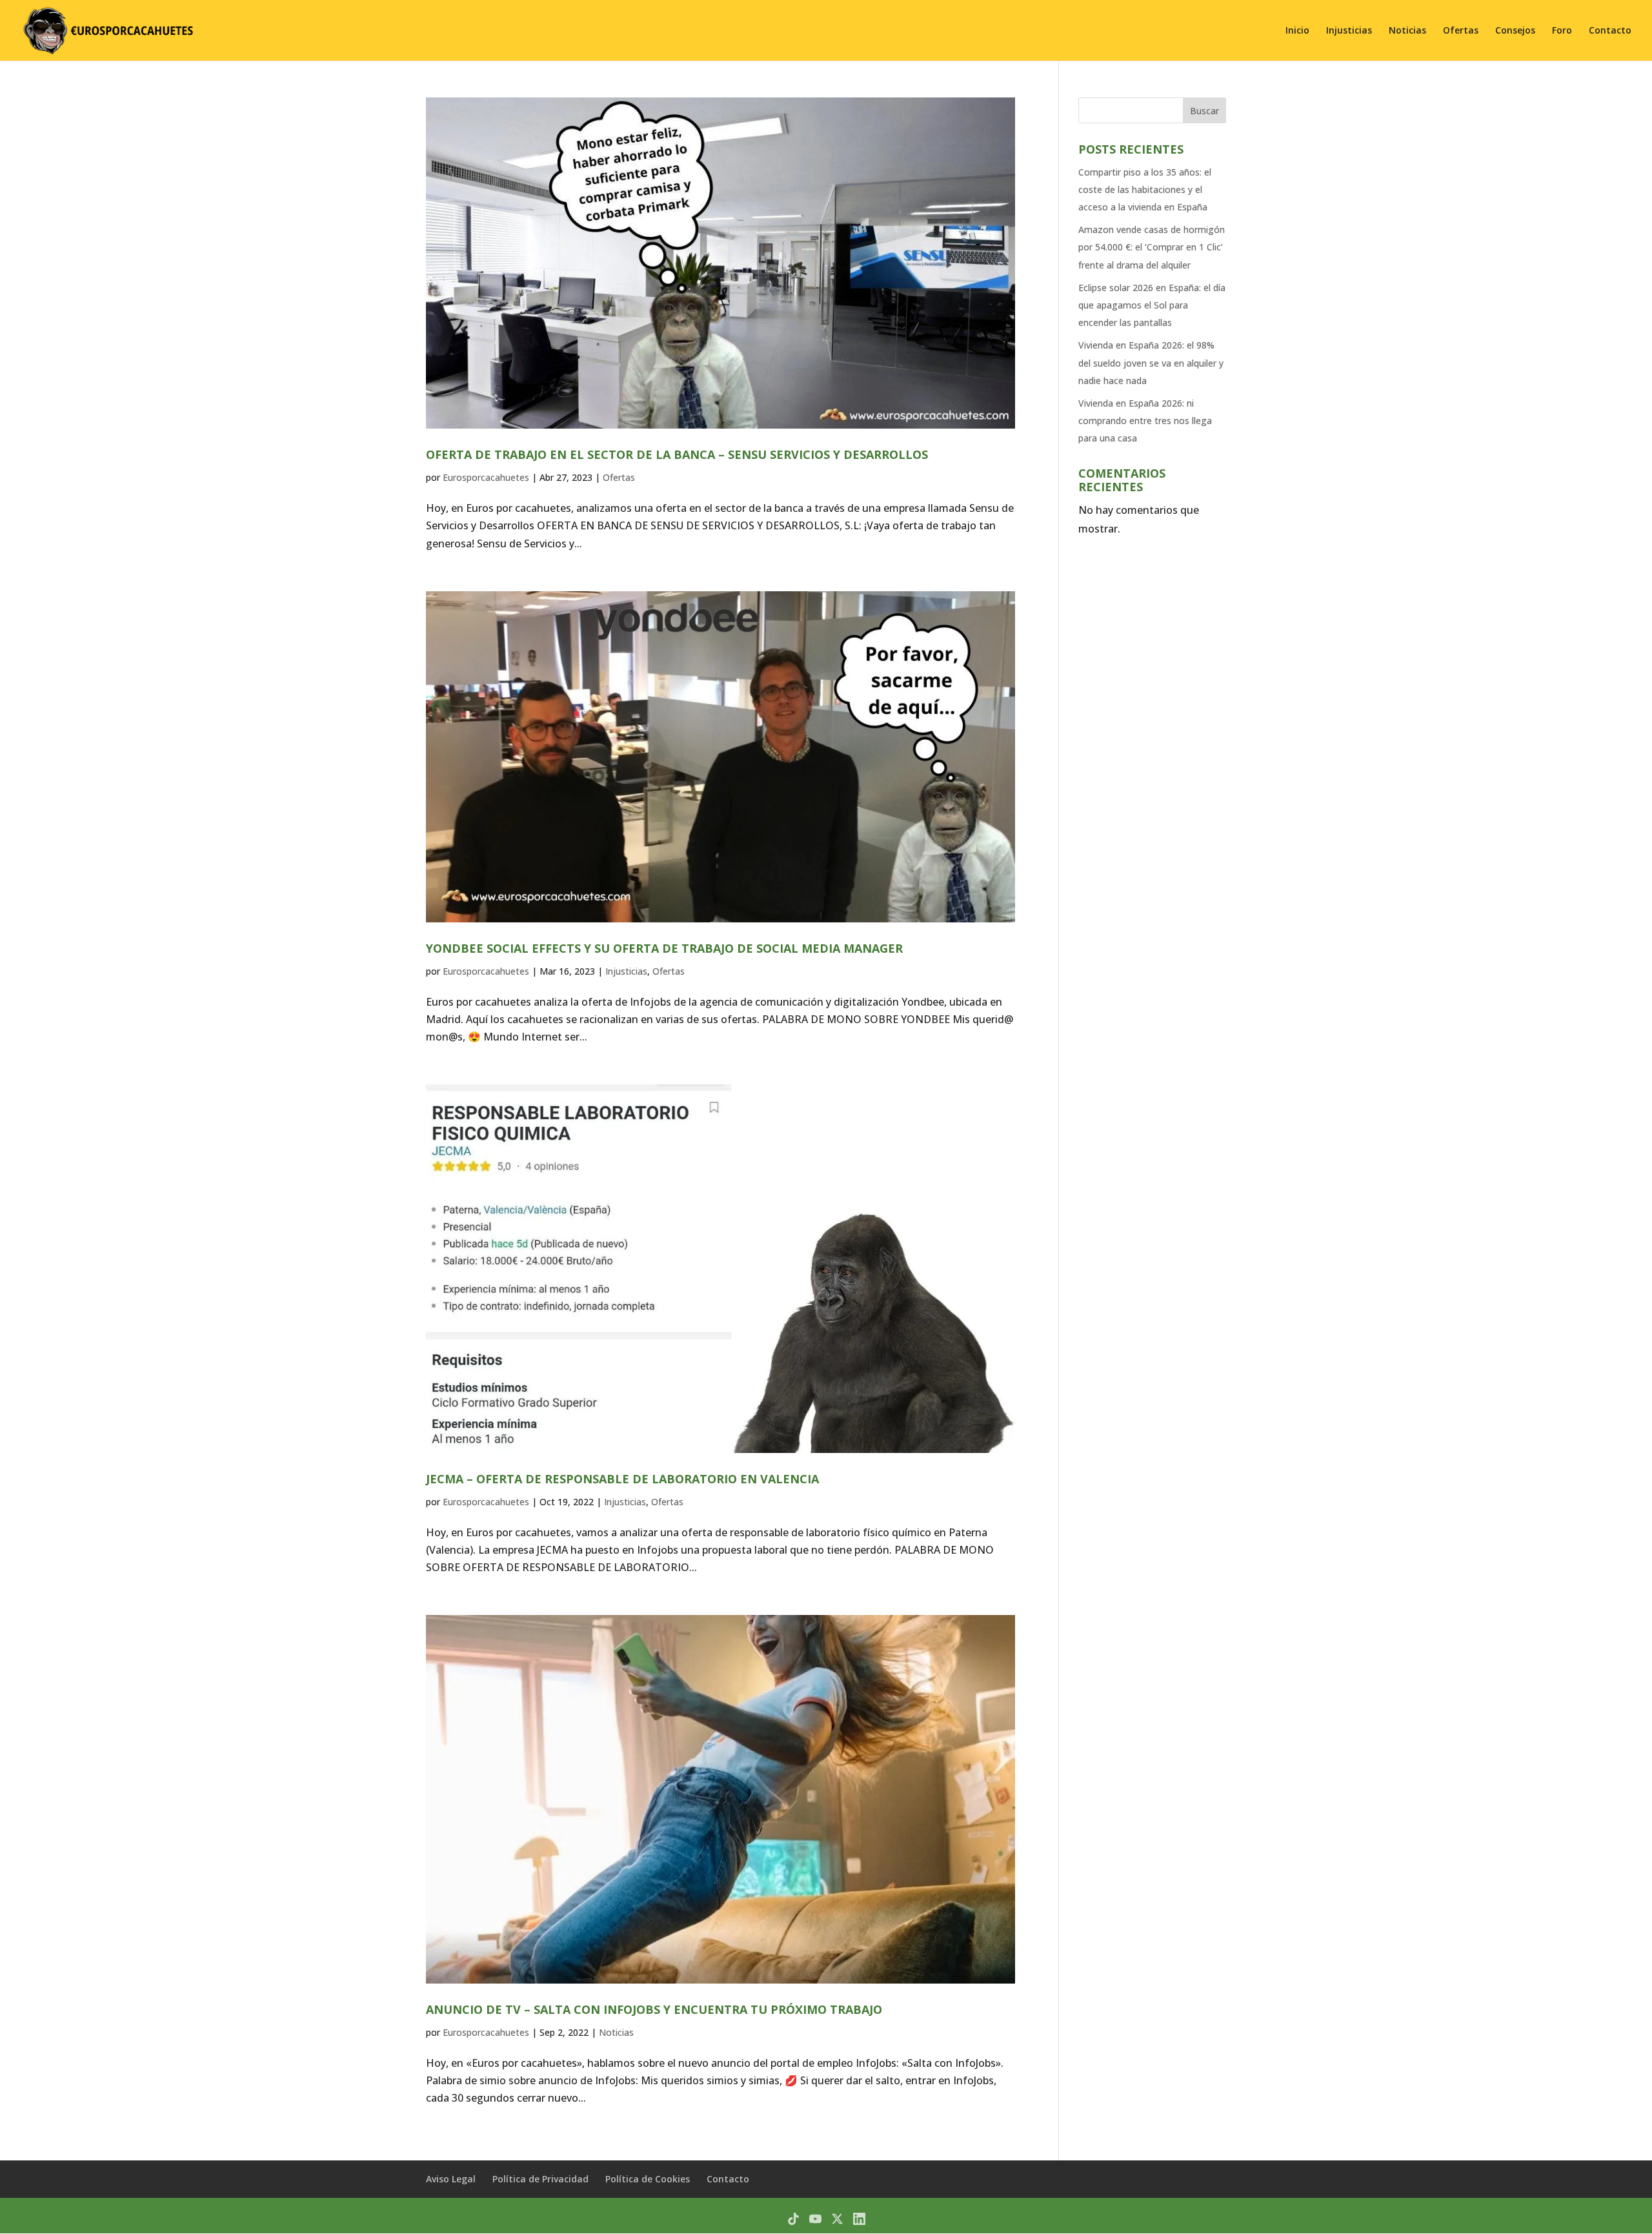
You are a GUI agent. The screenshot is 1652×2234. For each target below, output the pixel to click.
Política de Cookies (648, 2179)
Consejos (1515, 31)
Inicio (1297, 31)
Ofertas (1461, 31)
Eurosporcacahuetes (486, 477)
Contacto (1610, 31)
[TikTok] (793, 2219)
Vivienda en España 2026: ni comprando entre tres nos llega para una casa (1145, 421)
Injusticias (1349, 31)
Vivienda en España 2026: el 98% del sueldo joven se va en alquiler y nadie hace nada (1151, 362)
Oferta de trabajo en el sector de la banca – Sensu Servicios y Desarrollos (677, 454)
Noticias (1407, 31)
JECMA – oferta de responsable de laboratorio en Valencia (622, 1479)
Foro (1562, 31)
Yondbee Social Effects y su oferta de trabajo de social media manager (664, 948)
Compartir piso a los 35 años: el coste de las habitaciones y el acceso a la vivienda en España (1145, 189)
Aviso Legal (451, 2179)
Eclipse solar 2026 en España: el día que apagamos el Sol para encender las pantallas (1152, 305)
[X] (837, 2219)
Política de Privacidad (540, 2179)
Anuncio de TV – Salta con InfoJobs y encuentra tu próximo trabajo (654, 2009)
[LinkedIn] (859, 2219)
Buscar (1204, 111)
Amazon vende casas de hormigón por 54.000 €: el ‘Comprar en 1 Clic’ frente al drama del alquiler (1152, 247)
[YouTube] (815, 2219)
